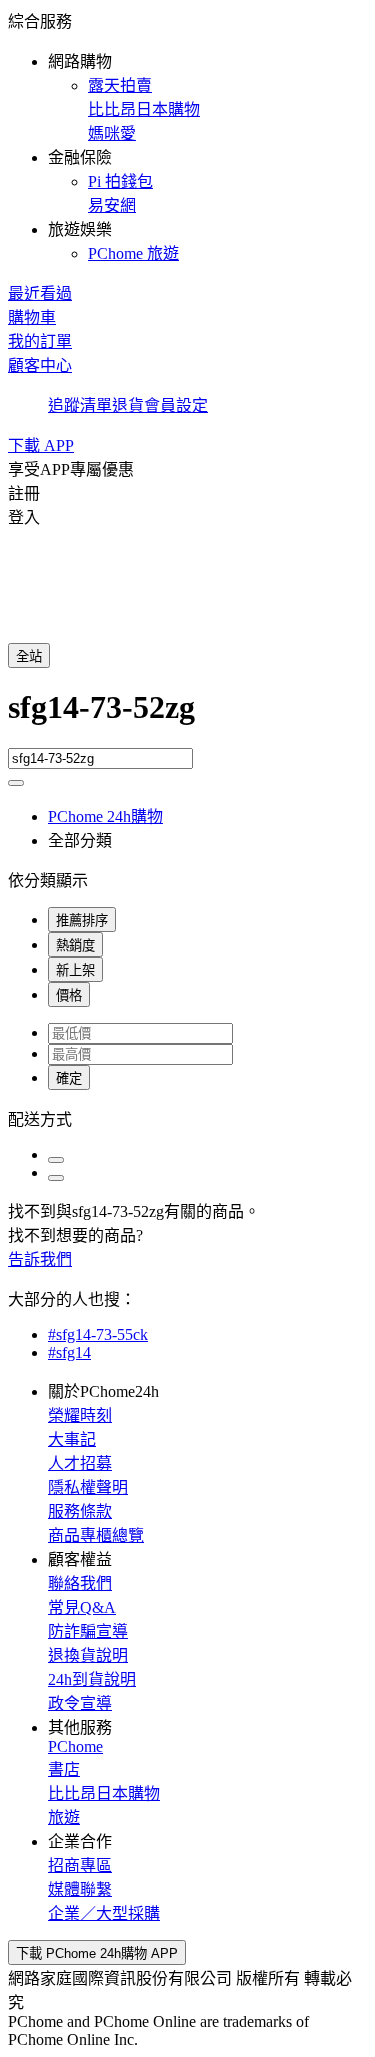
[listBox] (187, 1118)
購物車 (32, 317)
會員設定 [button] (176, 405)
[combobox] (187, 718)
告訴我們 (40, 1259)
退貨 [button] (128, 405)
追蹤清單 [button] (80, 405)
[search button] (16, 783)
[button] (187, 136)
